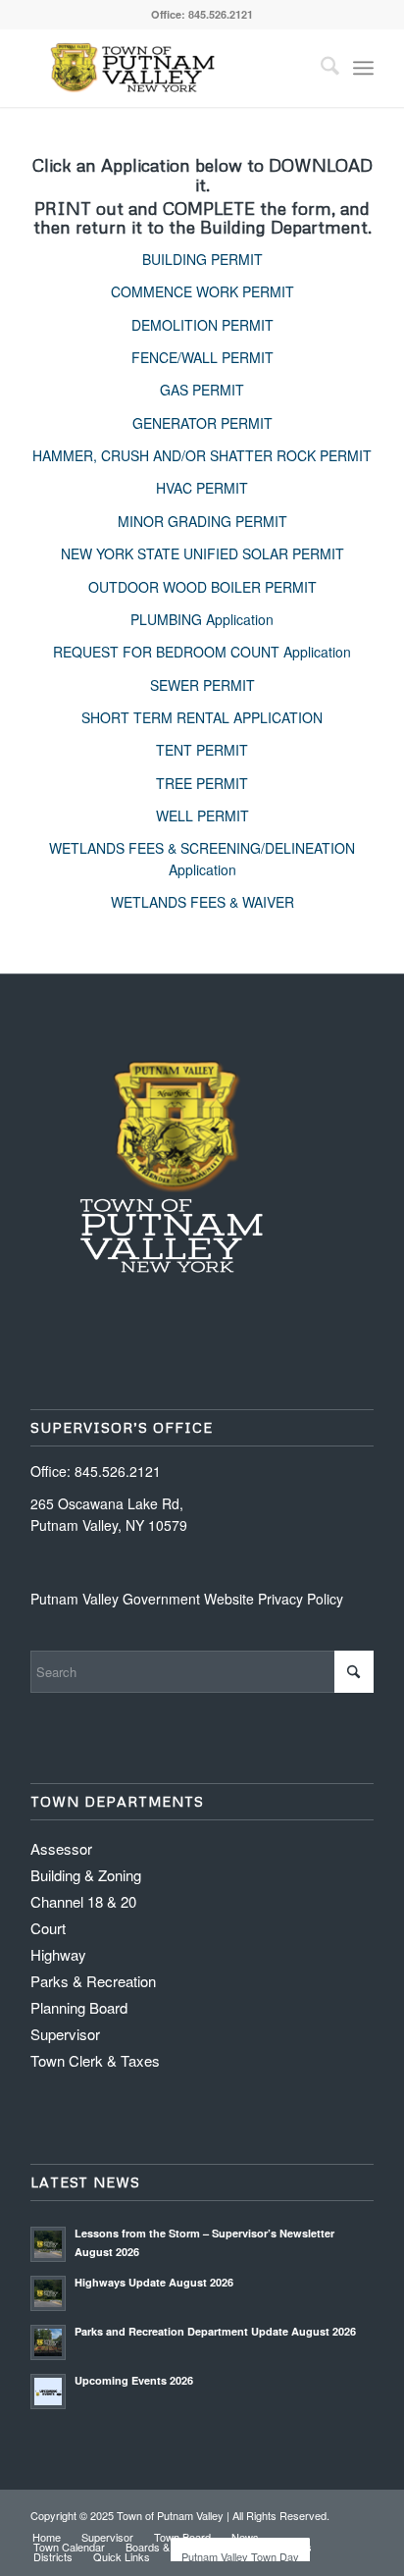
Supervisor (65, 2034)
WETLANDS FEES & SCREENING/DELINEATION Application (202, 858)
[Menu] (363, 68)
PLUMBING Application (202, 619)
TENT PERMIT (202, 750)
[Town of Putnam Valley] (168, 68)
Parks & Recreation (93, 1981)
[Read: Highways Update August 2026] (48, 2293)
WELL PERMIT (202, 815)
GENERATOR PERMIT (202, 423)
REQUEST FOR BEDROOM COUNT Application (202, 652)
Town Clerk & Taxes (95, 2060)
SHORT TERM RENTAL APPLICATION (202, 717)
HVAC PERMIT (202, 488)
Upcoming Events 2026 (134, 2380)
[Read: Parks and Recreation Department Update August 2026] (48, 2342)
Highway (58, 1954)
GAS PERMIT (202, 390)
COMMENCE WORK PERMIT (202, 291)
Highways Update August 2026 (154, 2282)
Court (48, 1928)
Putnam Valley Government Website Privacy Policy (187, 1599)
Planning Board (79, 2007)
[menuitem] (320, 68)
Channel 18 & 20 (83, 1901)
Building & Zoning (86, 1875)
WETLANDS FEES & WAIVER (202, 902)
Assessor (61, 1848)
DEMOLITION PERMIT (202, 325)
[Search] (320, 68)
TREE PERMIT (202, 783)
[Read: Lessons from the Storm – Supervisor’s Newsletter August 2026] (48, 2244)
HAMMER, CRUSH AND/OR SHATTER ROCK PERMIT (202, 455)
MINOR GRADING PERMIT (202, 521)
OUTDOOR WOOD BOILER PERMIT (202, 587)
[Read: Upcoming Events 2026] (48, 2392)
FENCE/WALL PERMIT (202, 357)
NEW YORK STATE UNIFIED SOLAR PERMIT (202, 553)
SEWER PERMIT (202, 685)
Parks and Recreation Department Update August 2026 (215, 2331)
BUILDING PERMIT (202, 259)
